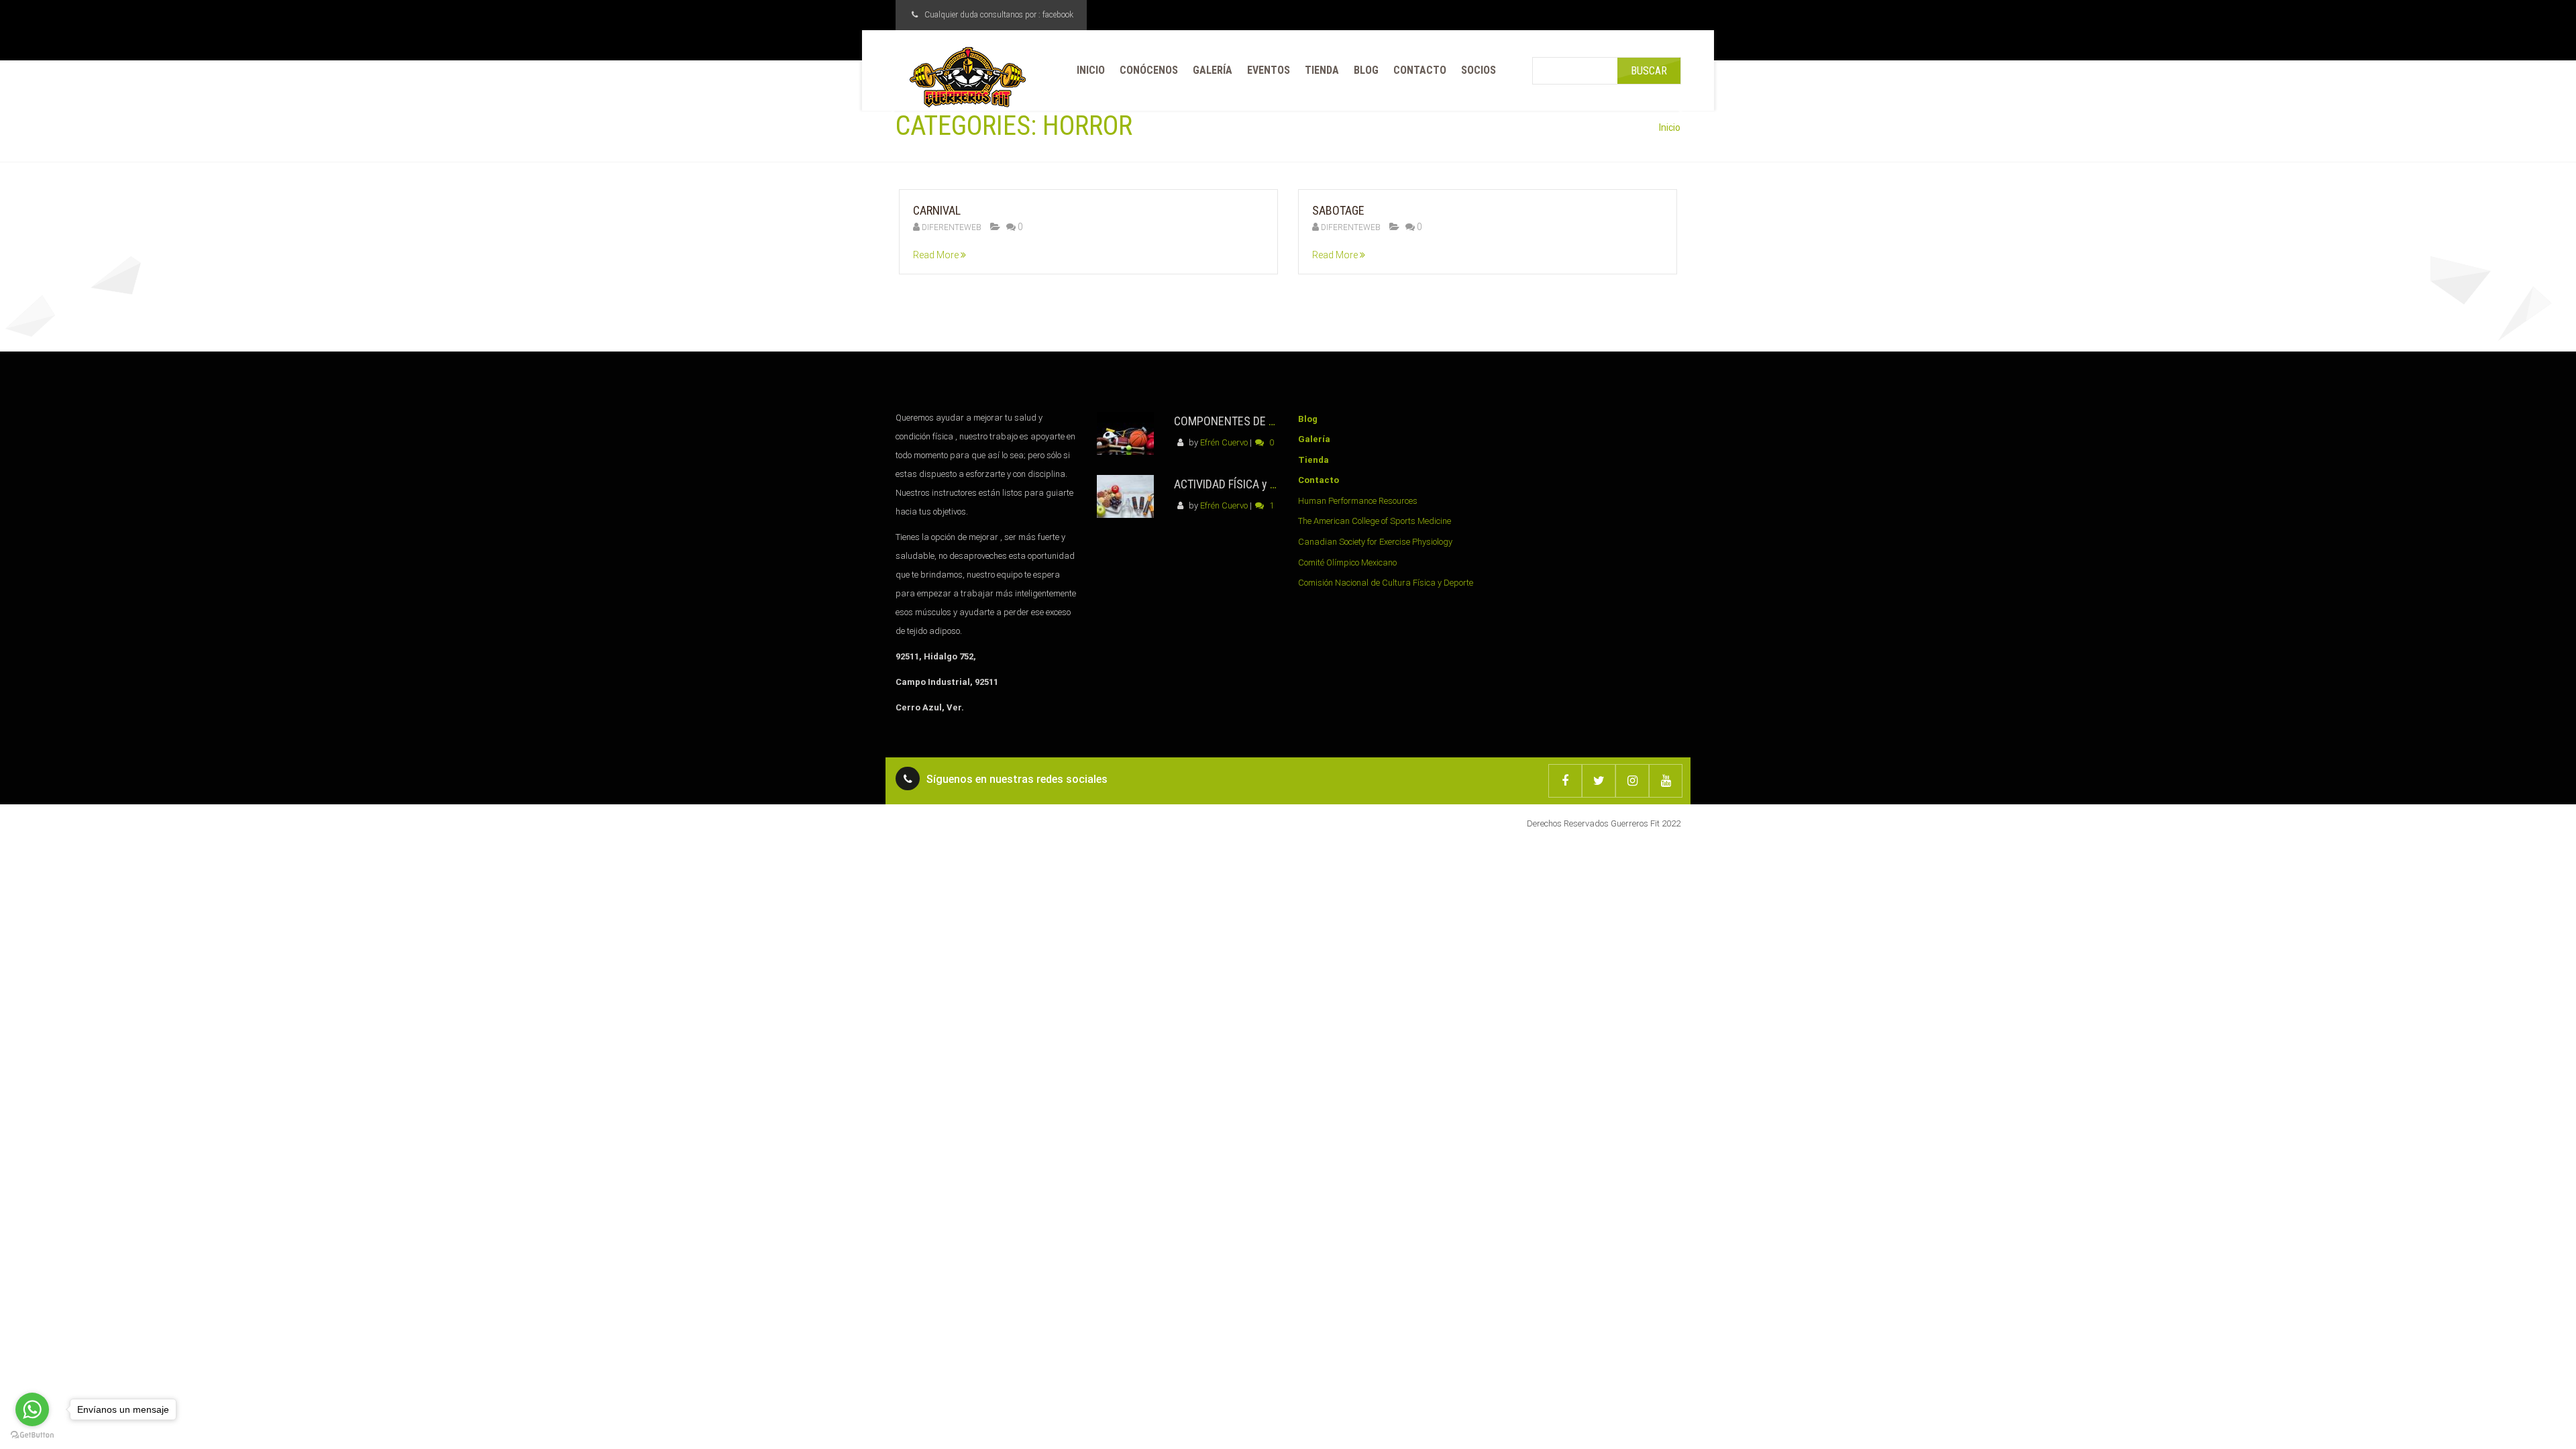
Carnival (937, 210)
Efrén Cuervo (1224, 442)
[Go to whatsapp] (32, 1409)
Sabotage (1338, 210)
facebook (1058, 15)
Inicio (1670, 127)
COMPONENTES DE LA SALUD (1245, 421)
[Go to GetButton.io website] (32, 1435)
